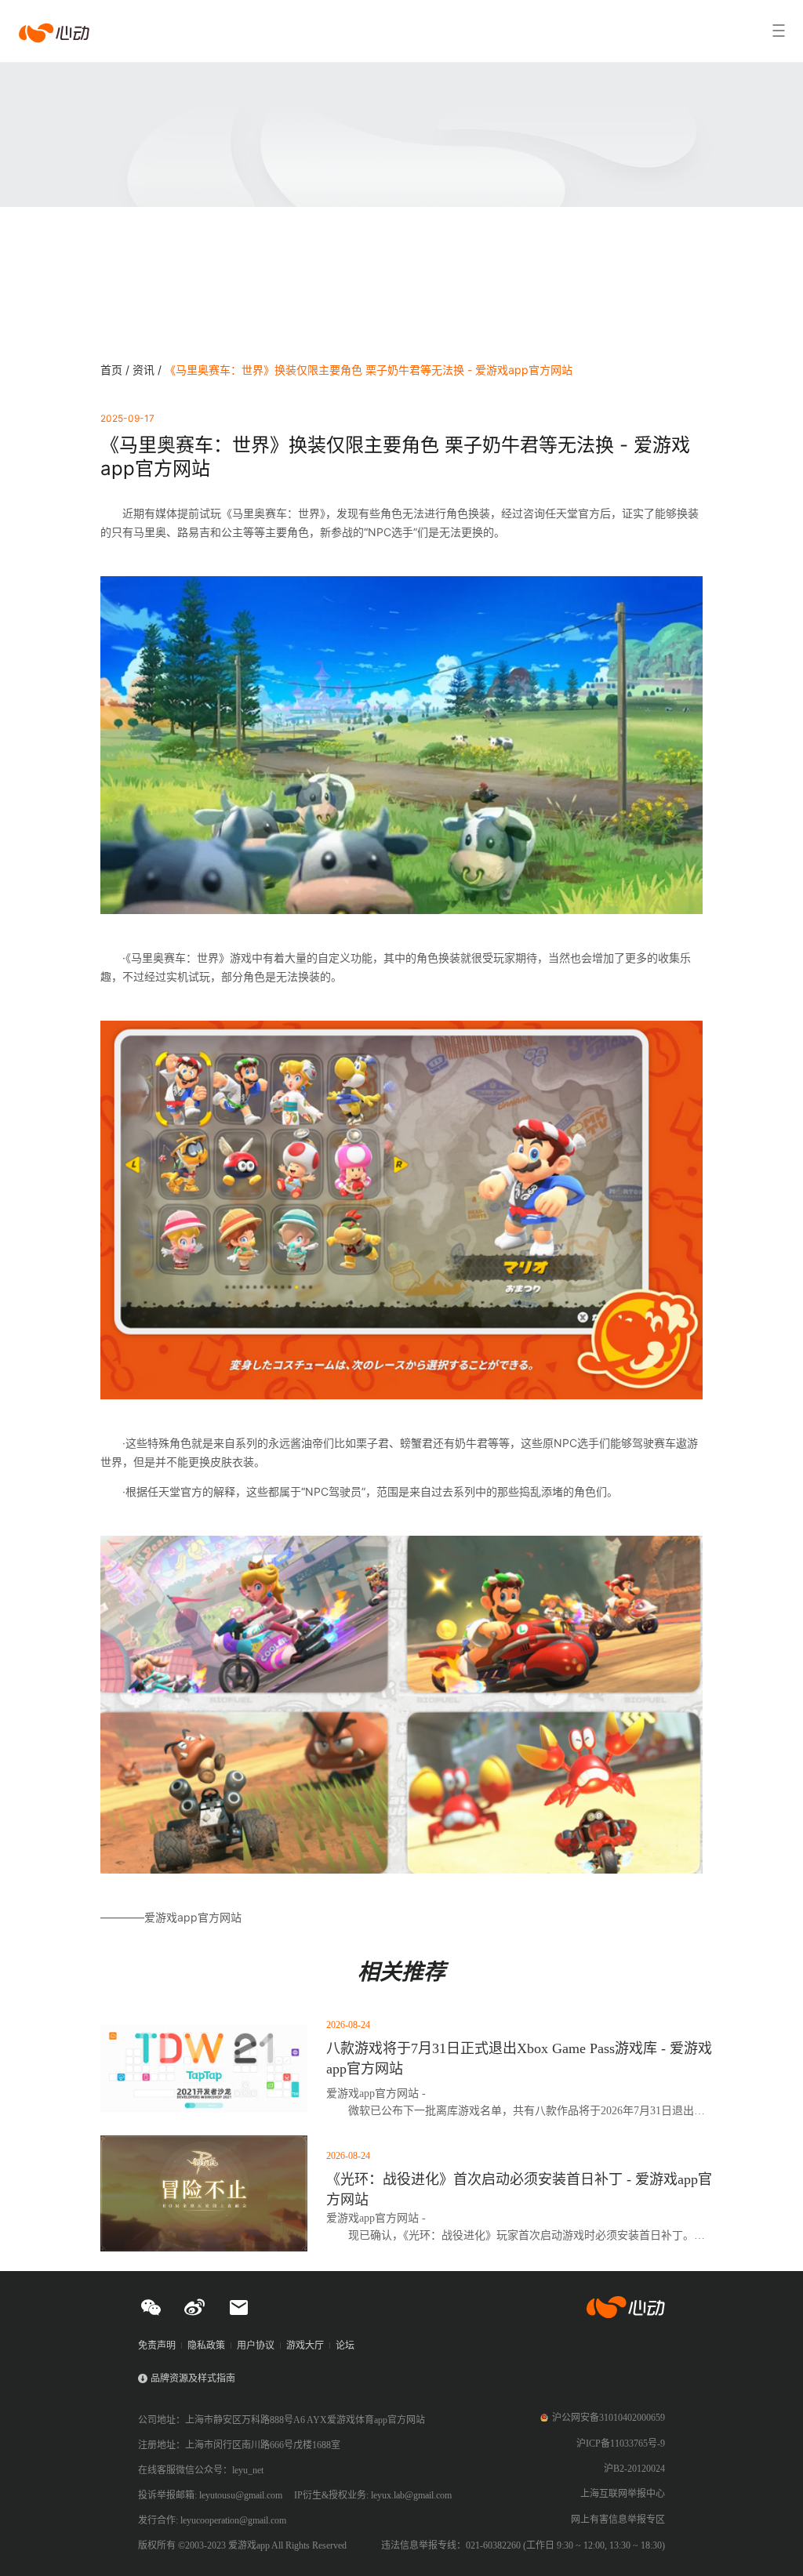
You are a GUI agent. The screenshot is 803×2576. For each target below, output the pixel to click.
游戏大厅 (305, 2346)
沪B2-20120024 (634, 2469)
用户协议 (256, 2346)
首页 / (116, 370)
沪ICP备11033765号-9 (621, 2444)
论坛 (345, 2346)
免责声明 (157, 2346)
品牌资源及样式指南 (193, 2378)
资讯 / (149, 370)
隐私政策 (206, 2346)
